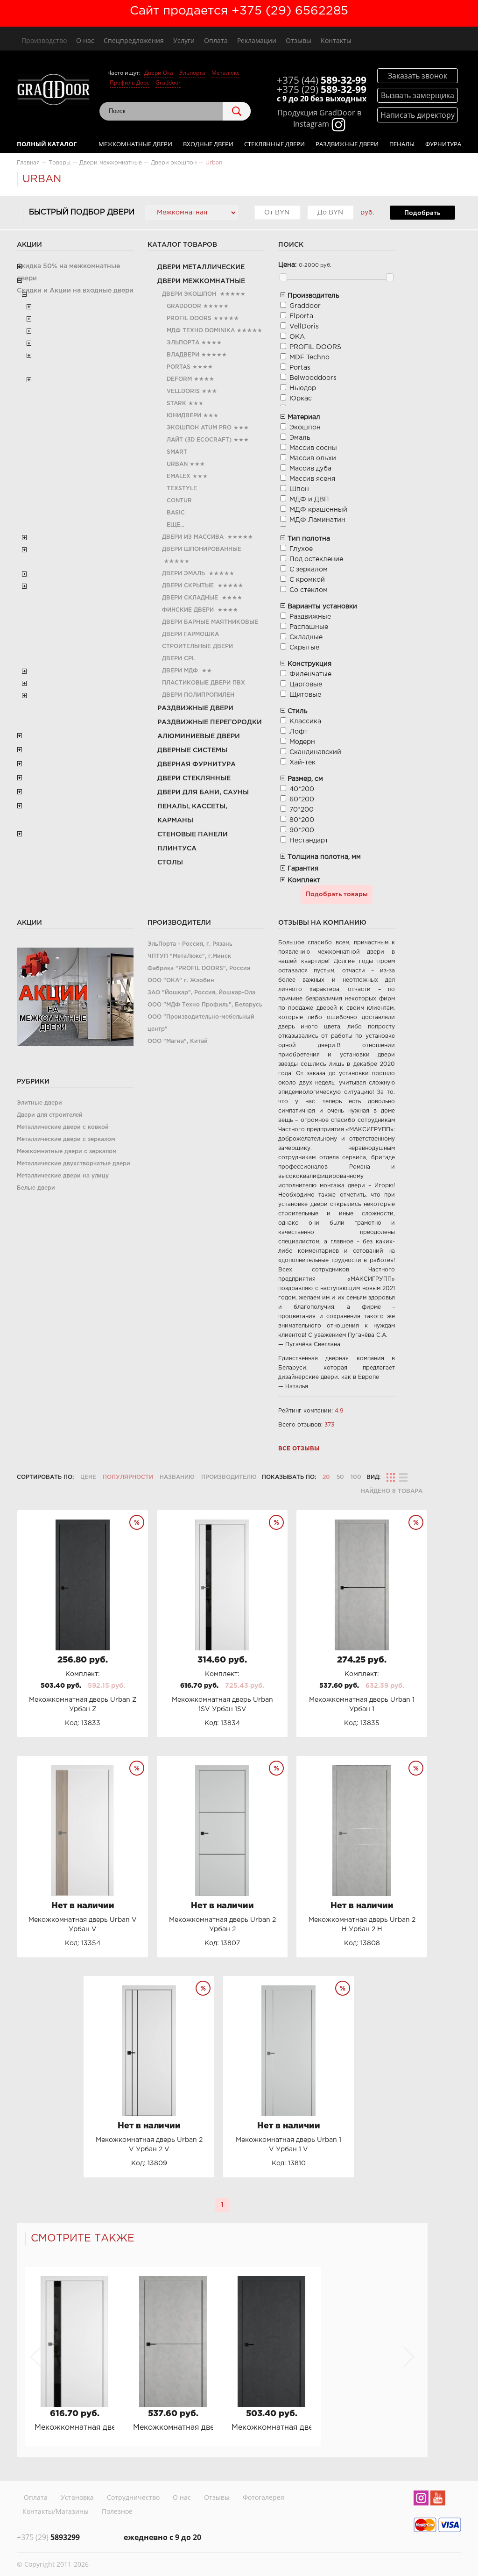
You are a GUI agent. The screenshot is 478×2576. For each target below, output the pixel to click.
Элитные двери (39, 1103)
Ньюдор (303, 388)
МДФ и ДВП (309, 500)
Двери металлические (201, 267)
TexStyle (182, 489)
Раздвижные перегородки (210, 722)
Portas (179, 367)
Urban (177, 464)
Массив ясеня (312, 479)
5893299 (48, 2537)
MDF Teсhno (309, 357)
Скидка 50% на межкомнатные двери (68, 272)
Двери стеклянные (194, 778)
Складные (306, 637)
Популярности (128, 1477)
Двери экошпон (189, 294)
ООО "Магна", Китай (178, 1041)
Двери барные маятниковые (210, 622)
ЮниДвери (184, 416)
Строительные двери (197, 646)
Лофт (299, 732)
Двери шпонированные (202, 549)
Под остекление (316, 559)
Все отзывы (299, 1449)
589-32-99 (322, 80)
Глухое (301, 549)
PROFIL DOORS (189, 318)
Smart (177, 452)
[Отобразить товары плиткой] (391, 1477)
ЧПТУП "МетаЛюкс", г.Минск (189, 956)
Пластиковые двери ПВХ (204, 683)
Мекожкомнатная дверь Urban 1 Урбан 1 (173, 2428)
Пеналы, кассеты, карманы (192, 813)
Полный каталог (47, 144)
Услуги (184, 40)
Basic (176, 513)
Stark (176, 403)
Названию (177, 1477)
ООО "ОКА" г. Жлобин (181, 981)
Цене (88, 1477)
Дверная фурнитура (197, 764)
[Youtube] (438, 2499)
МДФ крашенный (318, 510)
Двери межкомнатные (201, 281)
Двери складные (190, 598)
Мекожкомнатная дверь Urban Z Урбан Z (271, 2428)
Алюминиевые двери (199, 736)
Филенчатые (310, 674)
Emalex (179, 476)
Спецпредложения (134, 40)
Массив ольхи (313, 458)
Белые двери (36, 1188)
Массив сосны (313, 448)
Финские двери (188, 610)
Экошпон (305, 428)
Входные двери (208, 144)
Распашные (309, 627)
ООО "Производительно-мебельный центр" (201, 1023)
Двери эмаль (183, 574)
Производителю (229, 1477)
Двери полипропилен (198, 695)
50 (340, 1477)
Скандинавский (315, 752)
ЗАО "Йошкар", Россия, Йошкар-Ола (201, 993)
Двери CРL (179, 659)
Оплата (216, 40)
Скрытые (304, 648)
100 (356, 1477)
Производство (44, 40)
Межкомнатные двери (135, 144)
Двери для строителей (50, 1115)
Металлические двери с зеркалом (66, 1139)
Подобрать (422, 213)
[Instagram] (421, 2499)
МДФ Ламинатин (317, 520)
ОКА (297, 337)
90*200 (302, 830)
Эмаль (300, 438)
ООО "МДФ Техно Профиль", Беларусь (205, 1005)
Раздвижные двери (347, 144)
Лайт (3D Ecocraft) (199, 440)
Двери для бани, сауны (203, 792)
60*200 (302, 799)
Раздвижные (310, 617)
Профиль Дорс (130, 82)
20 (326, 1477)
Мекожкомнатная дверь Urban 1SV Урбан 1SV (74, 2428)
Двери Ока (159, 73)
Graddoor (168, 82)
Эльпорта (192, 73)
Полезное (117, 2511)
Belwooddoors (313, 378)
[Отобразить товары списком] (403, 1477)
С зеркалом (309, 570)
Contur (179, 501)
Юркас (301, 399)
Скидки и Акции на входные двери (75, 291)
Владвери (183, 355)
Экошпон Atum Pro (199, 428)
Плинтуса (177, 849)
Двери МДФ (180, 671)
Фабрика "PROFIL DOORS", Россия (199, 968)
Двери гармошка (190, 634)
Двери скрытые (188, 586)
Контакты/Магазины (56, 2511)
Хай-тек (302, 763)
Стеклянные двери (274, 144)
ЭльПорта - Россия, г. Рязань (190, 944)
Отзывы (299, 40)
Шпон (299, 489)
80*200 (302, 820)
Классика (305, 721)
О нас (85, 40)
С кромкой (307, 580)
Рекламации (257, 40)
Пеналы (402, 144)
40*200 (302, 789)
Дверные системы (192, 750)
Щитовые (305, 695)
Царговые (306, 685)
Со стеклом (309, 590)
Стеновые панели (193, 835)
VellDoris (183, 391)
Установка (77, 2497)
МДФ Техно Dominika (201, 331)
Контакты (336, 40)
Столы (170, 863)
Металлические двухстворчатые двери (74, 1164)
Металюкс (225, 73)
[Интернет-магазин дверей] (53, 91)
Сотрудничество (133, 2497)
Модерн (302, 742)
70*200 (302, 810)
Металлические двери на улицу (63, 1176)
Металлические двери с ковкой (63, 1127)
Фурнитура (443, 144)
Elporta (301, 316)
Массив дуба (310, 469)
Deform (179, 379)
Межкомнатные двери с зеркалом (67, 1152)
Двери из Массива (193, 537)
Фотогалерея (264, 2497)
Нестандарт (309, 841)
